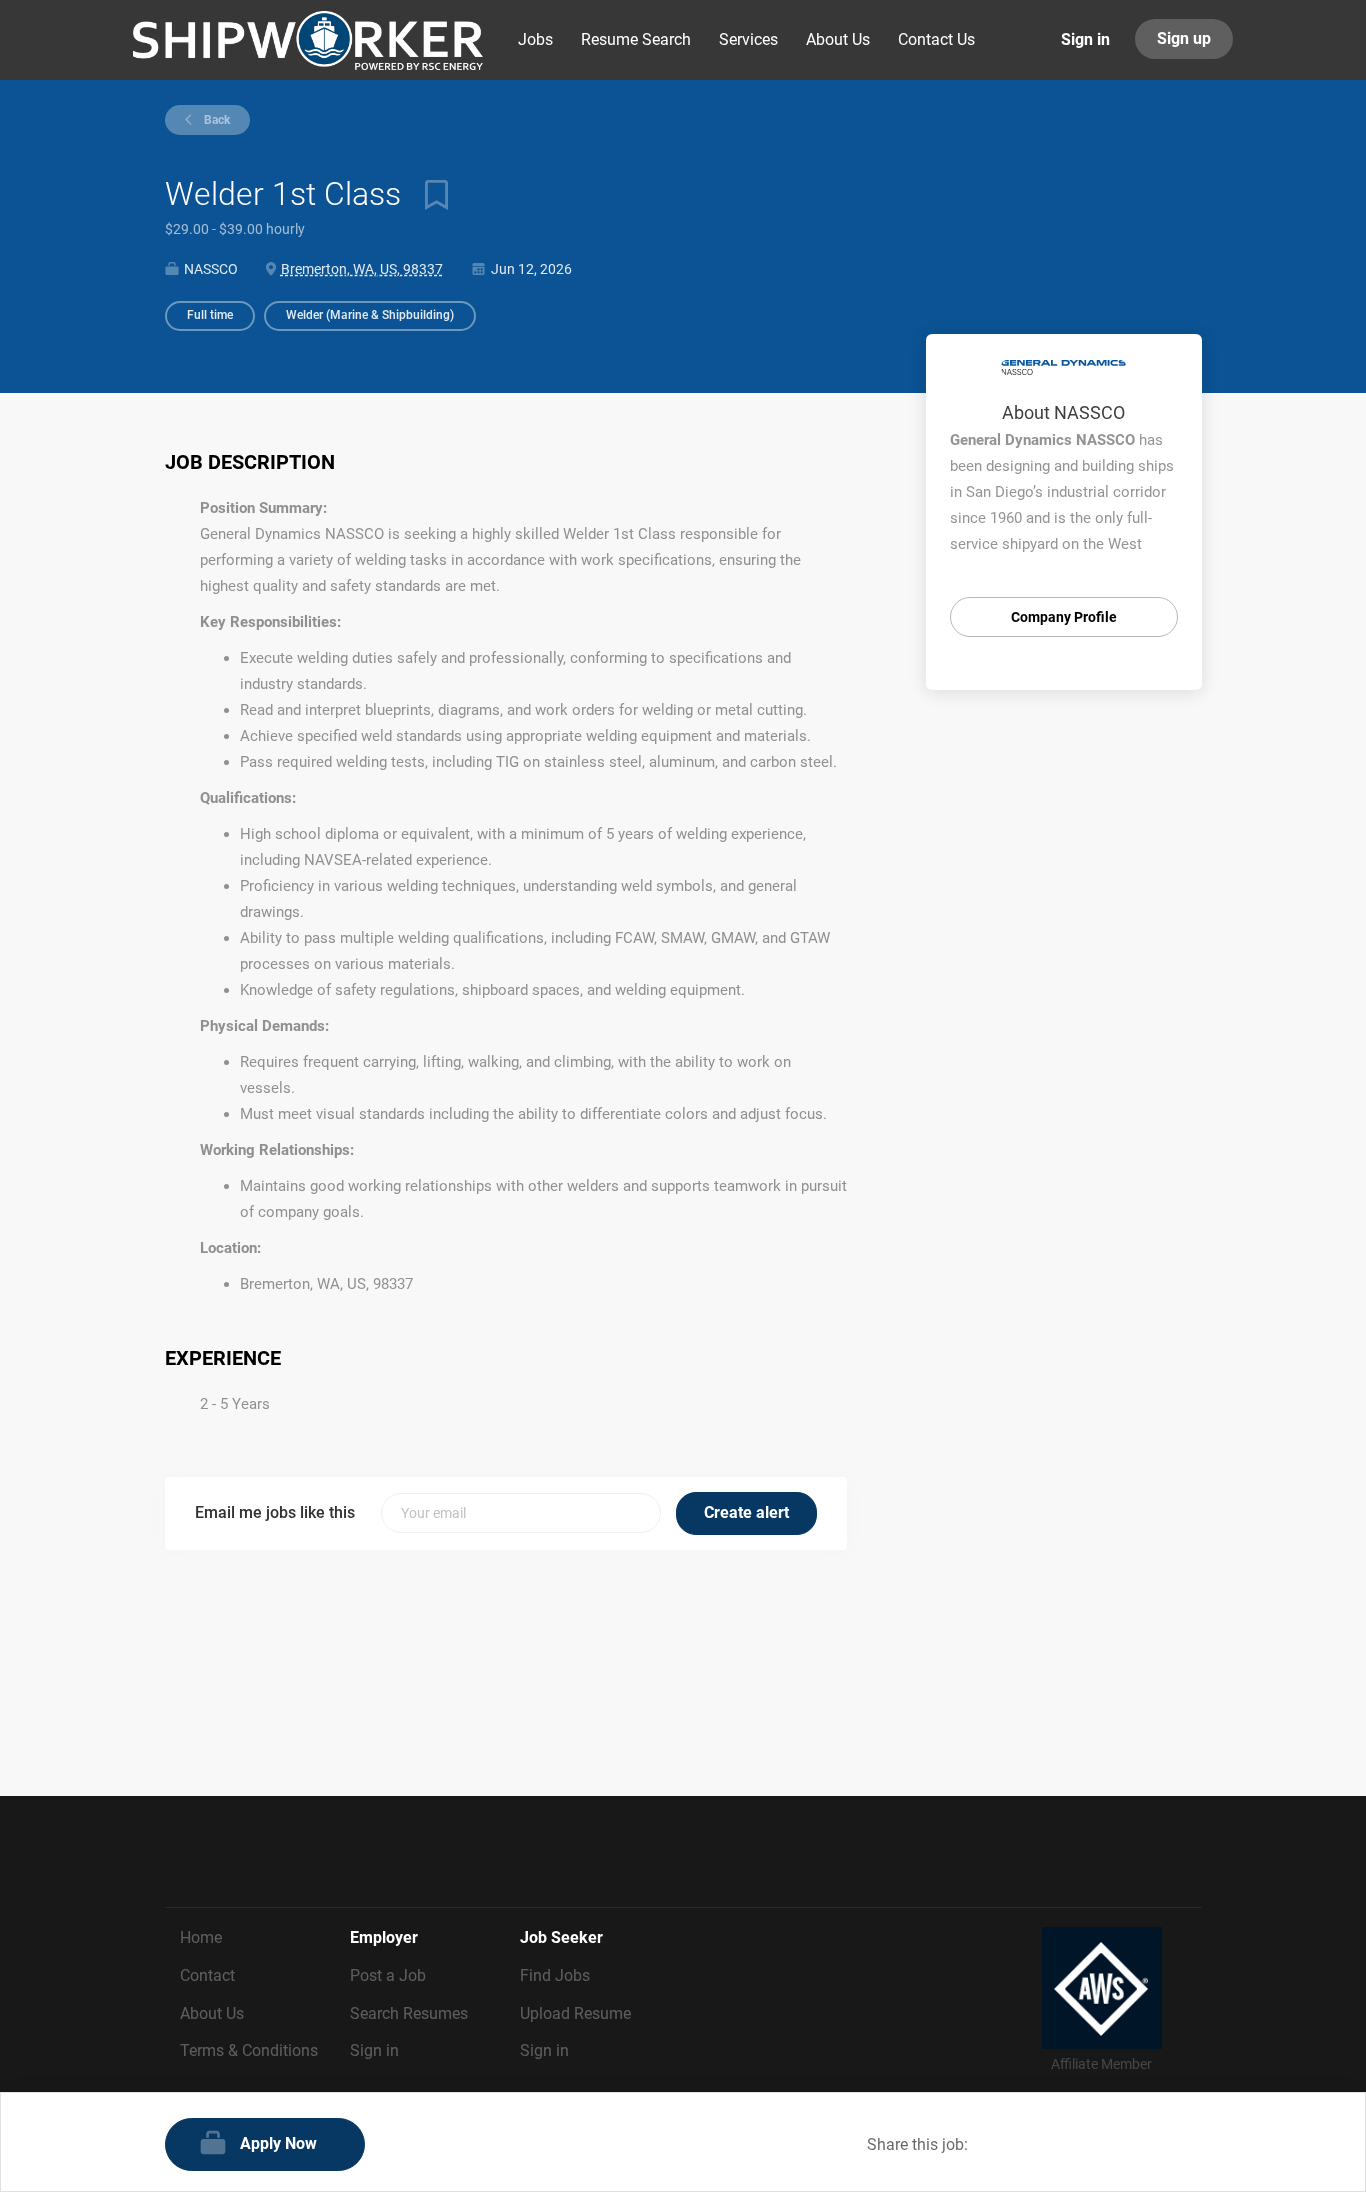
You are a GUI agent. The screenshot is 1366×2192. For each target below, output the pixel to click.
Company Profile (1064, 617)
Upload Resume (575, 2013)
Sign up (1184, 38)
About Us (212, 2013)
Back (215, 120)
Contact (207, 1975)
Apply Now (278, 2143)
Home (201, 1937)
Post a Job (388, 1975)
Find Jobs (555, 1975)
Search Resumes (409, 2013)
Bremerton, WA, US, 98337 (362, 269)
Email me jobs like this (275, 1512)
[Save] (429, 194)
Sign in (1085, 39)
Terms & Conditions (249, 2050)
